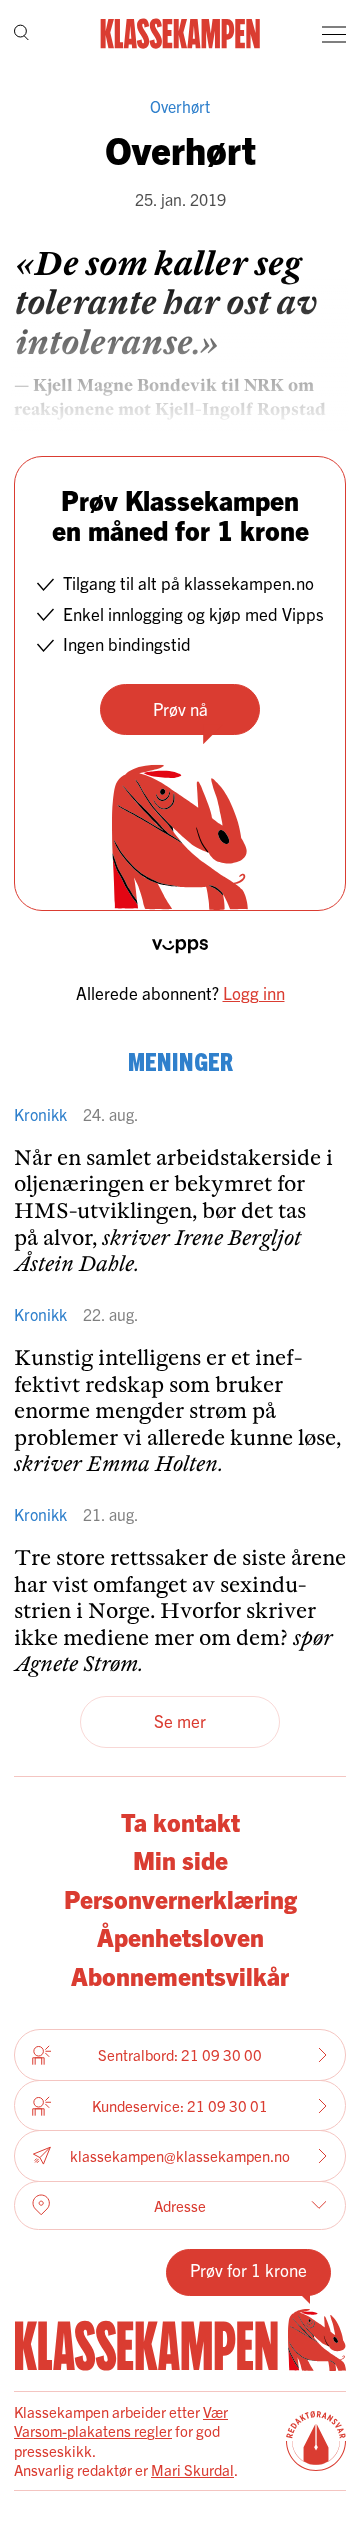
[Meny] (334, 34)
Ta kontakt (180, 1821)
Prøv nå (180, 708)
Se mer (180, 1720)
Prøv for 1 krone (248, 2269)
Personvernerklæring (180, 1898)
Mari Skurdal (192, 2469)
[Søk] (21, 34)
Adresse (180, 2205)
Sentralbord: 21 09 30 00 (180, 2054)
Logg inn (254, 992)
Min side (180, 1859)
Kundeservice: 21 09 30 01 (180, 2105)
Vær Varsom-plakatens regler (121, 2421)
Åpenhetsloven (180, 1936)
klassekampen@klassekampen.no (180, 2155)
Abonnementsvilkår (180, 1975)
